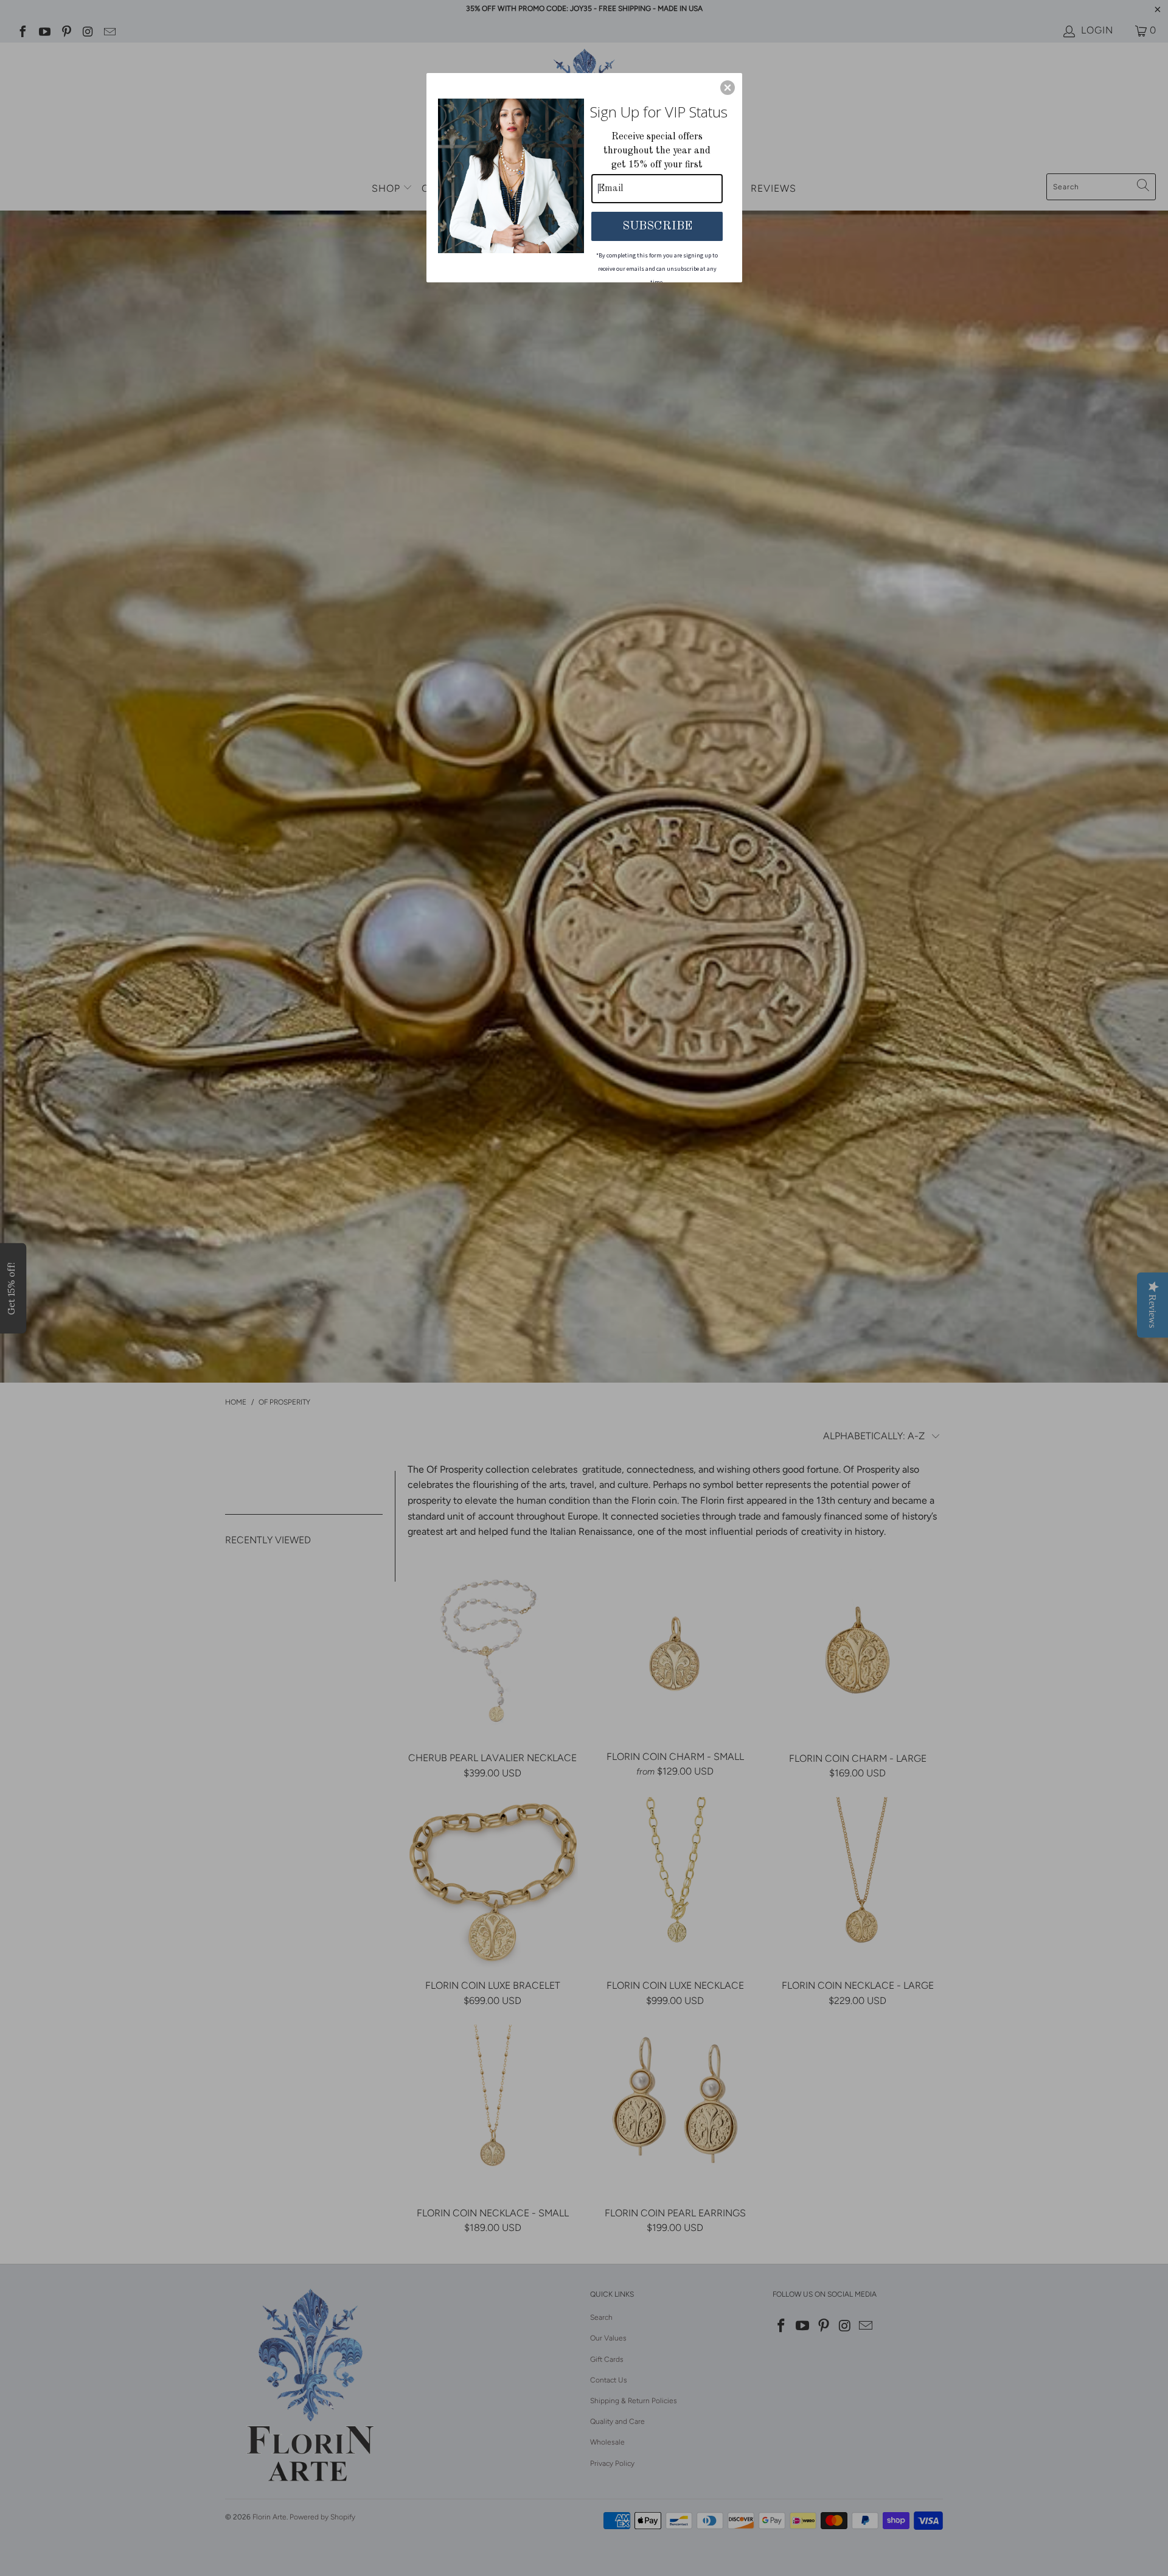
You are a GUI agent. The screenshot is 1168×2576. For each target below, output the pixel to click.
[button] (728, 88)
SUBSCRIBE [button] (657, 226)
